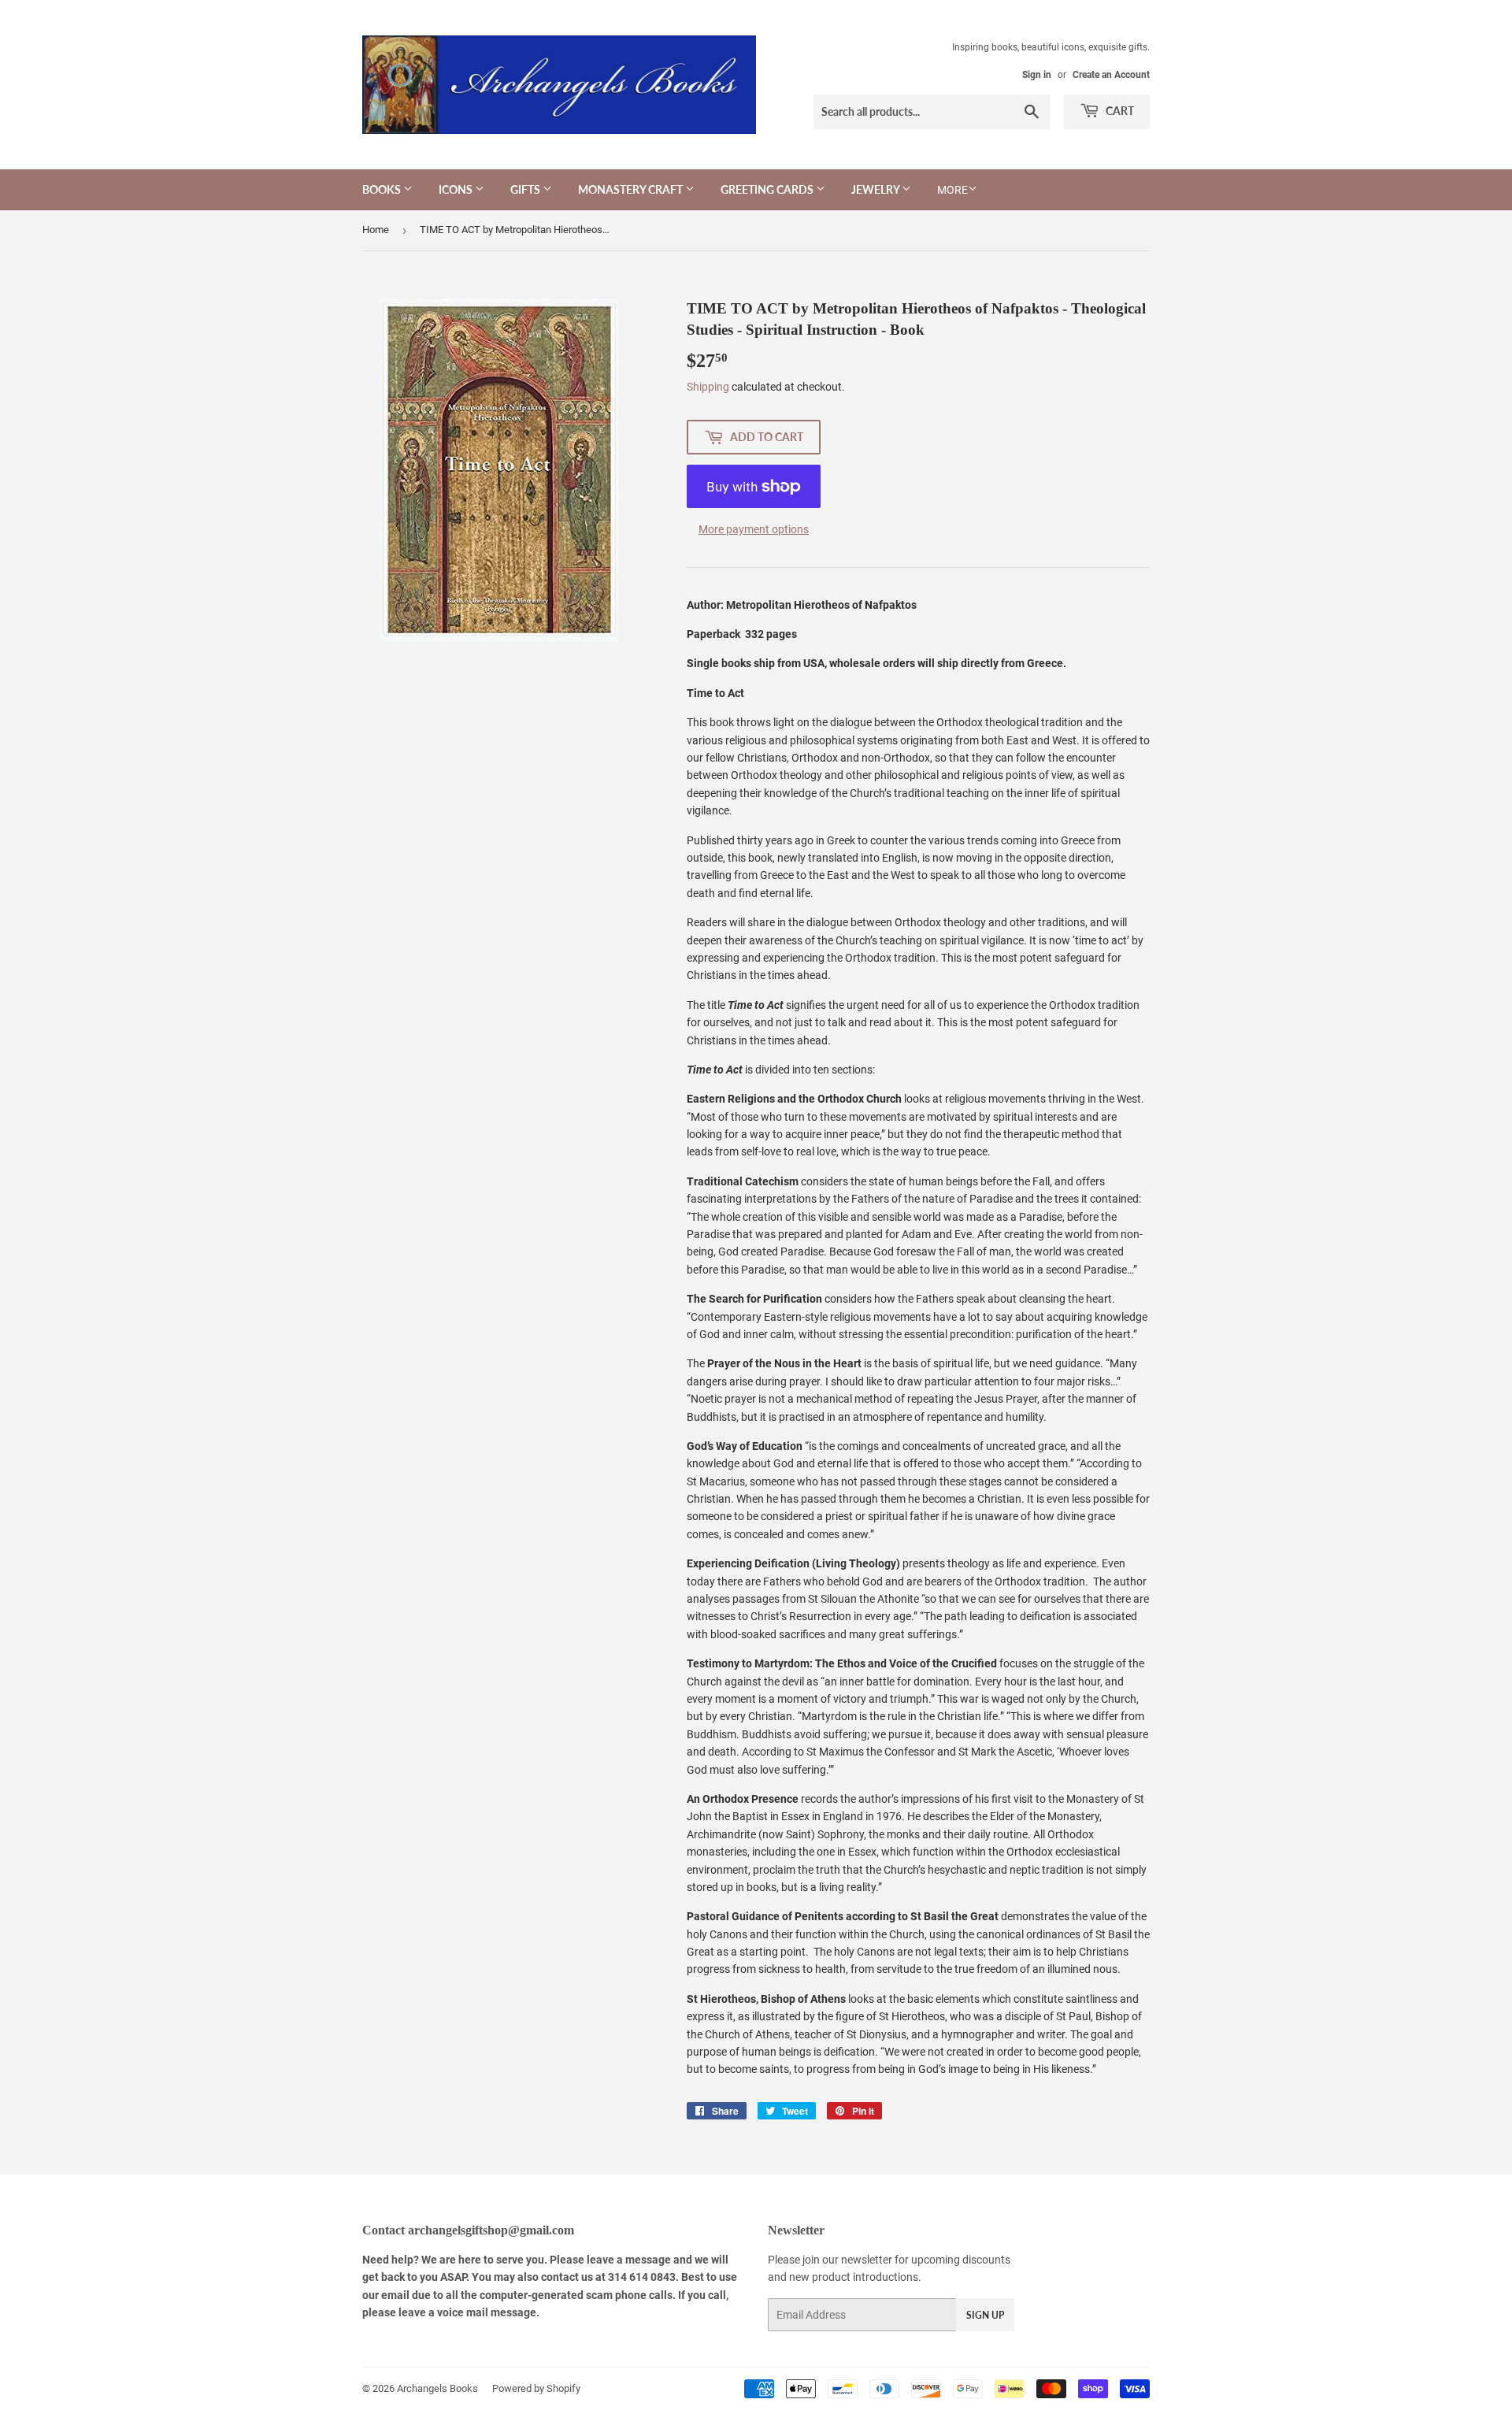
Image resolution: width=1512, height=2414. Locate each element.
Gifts (526, 189)
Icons (457, 189)
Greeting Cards (768, 189)
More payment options (754, 529)
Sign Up (985, 2315)
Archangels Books (437, 2388)
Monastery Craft (632, 189)
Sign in (1037, 75)
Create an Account (1111, 75)
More (952, 190)
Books (383, 189)
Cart (1119, 111)
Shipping (708, 387)
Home (376, 230)
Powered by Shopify (536, 2388)
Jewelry (876, 189)
